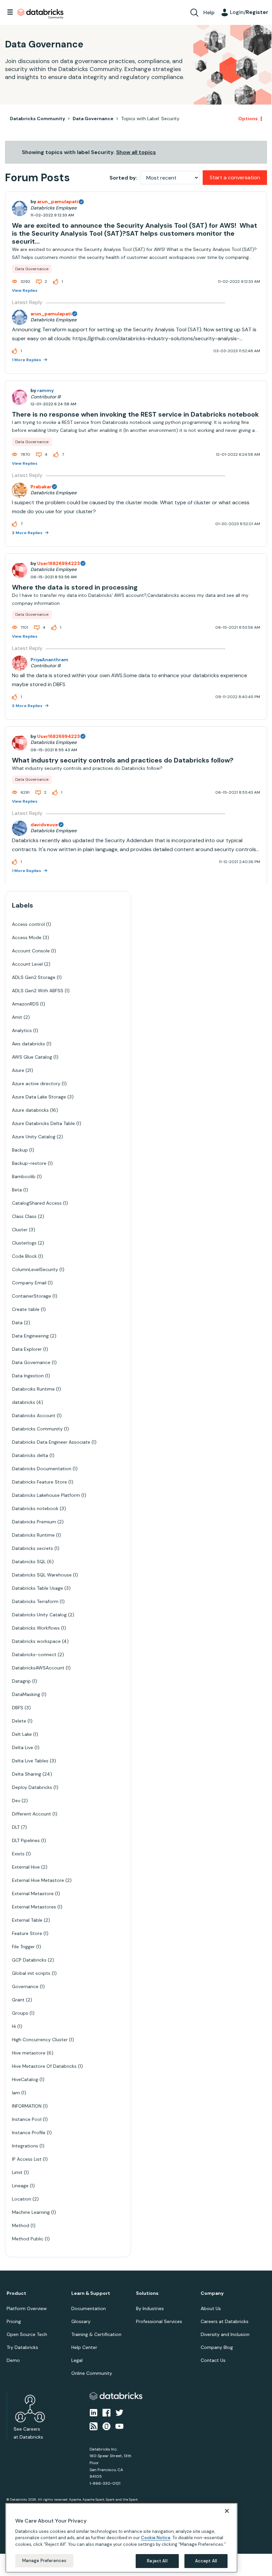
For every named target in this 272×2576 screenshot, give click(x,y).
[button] (248, 1270)
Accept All (206, 2561)
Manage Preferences (44, 2561)
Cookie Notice (156, 2538)
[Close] (227, 2511)
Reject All (157, 2561)
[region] (121, 2538)
